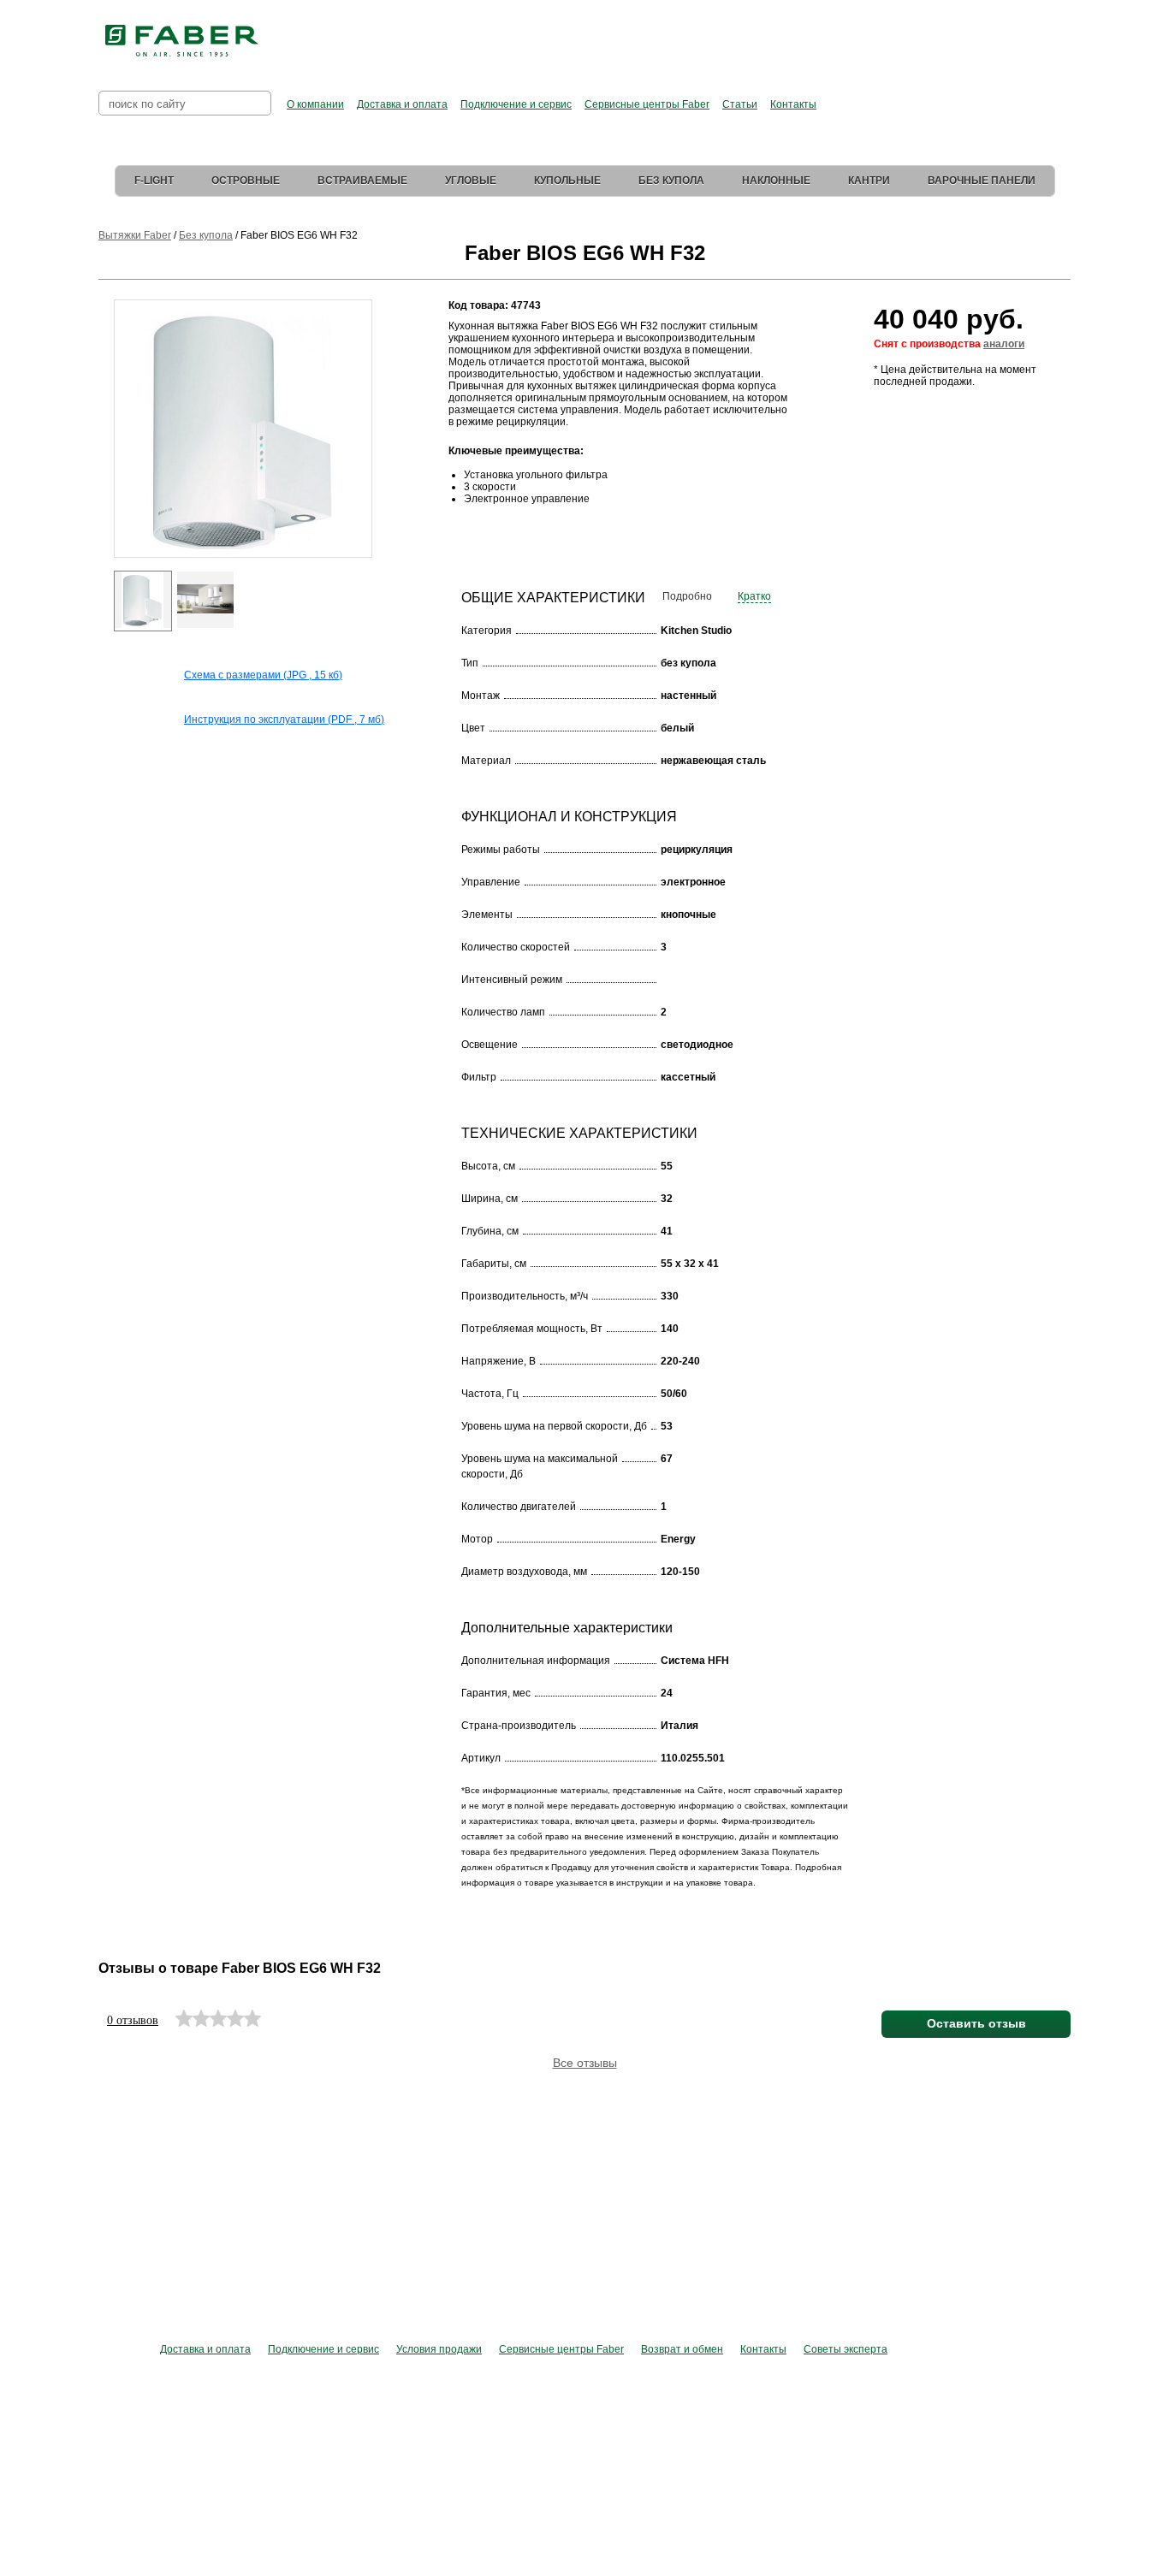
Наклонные (776, 181)
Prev (101, 444)
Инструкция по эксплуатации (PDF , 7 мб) (284, 720)
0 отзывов (133, 2020)
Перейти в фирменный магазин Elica (755, 34)
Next (384, 444)
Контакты (793, 104)
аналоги (1004, 344)
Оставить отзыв (976, 2023)
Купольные (567, 181)
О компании (315, 104)
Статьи (740, 104)
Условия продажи (439, 2349)
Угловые (471, 181)
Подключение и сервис (516, 104)
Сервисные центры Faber (647, 104)
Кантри (869, 181)
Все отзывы (585, 2063)
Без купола (671, 181)
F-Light (154, 181)
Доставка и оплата (402, 104)
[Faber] (182, 41)
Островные (246, 181)
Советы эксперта (846, 2349)
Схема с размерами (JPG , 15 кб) (263, 675)
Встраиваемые (362, 181)
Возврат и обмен (682, 2349)
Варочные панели (982, 181)
